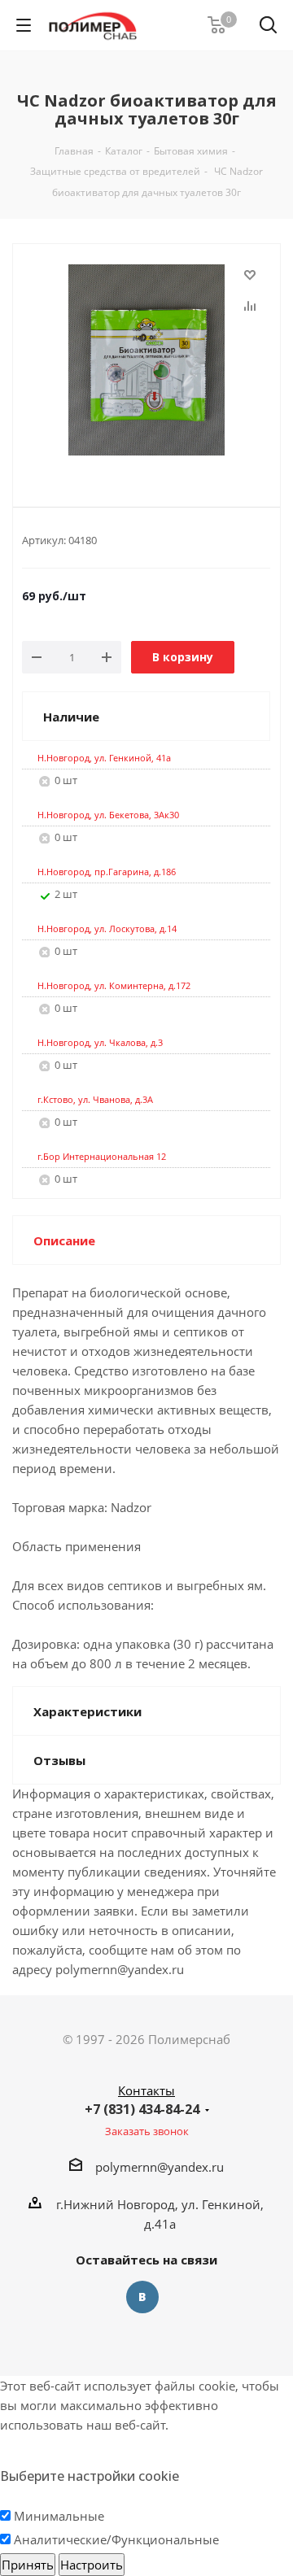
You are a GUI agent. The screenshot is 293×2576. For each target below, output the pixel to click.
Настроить (92, 2565)
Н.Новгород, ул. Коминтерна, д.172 (114, 985)
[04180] (146, 362)
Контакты (146, 2090)
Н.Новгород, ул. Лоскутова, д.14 (107, 928)
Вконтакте (142, 2297)
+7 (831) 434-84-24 (142, 2109)
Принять (28, 2565)
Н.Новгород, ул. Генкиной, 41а (104, 758)
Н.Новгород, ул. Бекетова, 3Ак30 (108, 815)
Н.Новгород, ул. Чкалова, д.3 (100, 1042)
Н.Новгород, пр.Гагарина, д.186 (107, 872)
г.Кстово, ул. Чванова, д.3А (95, 1099)
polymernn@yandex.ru (160, 2167)
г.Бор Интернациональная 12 (102, 1156)
